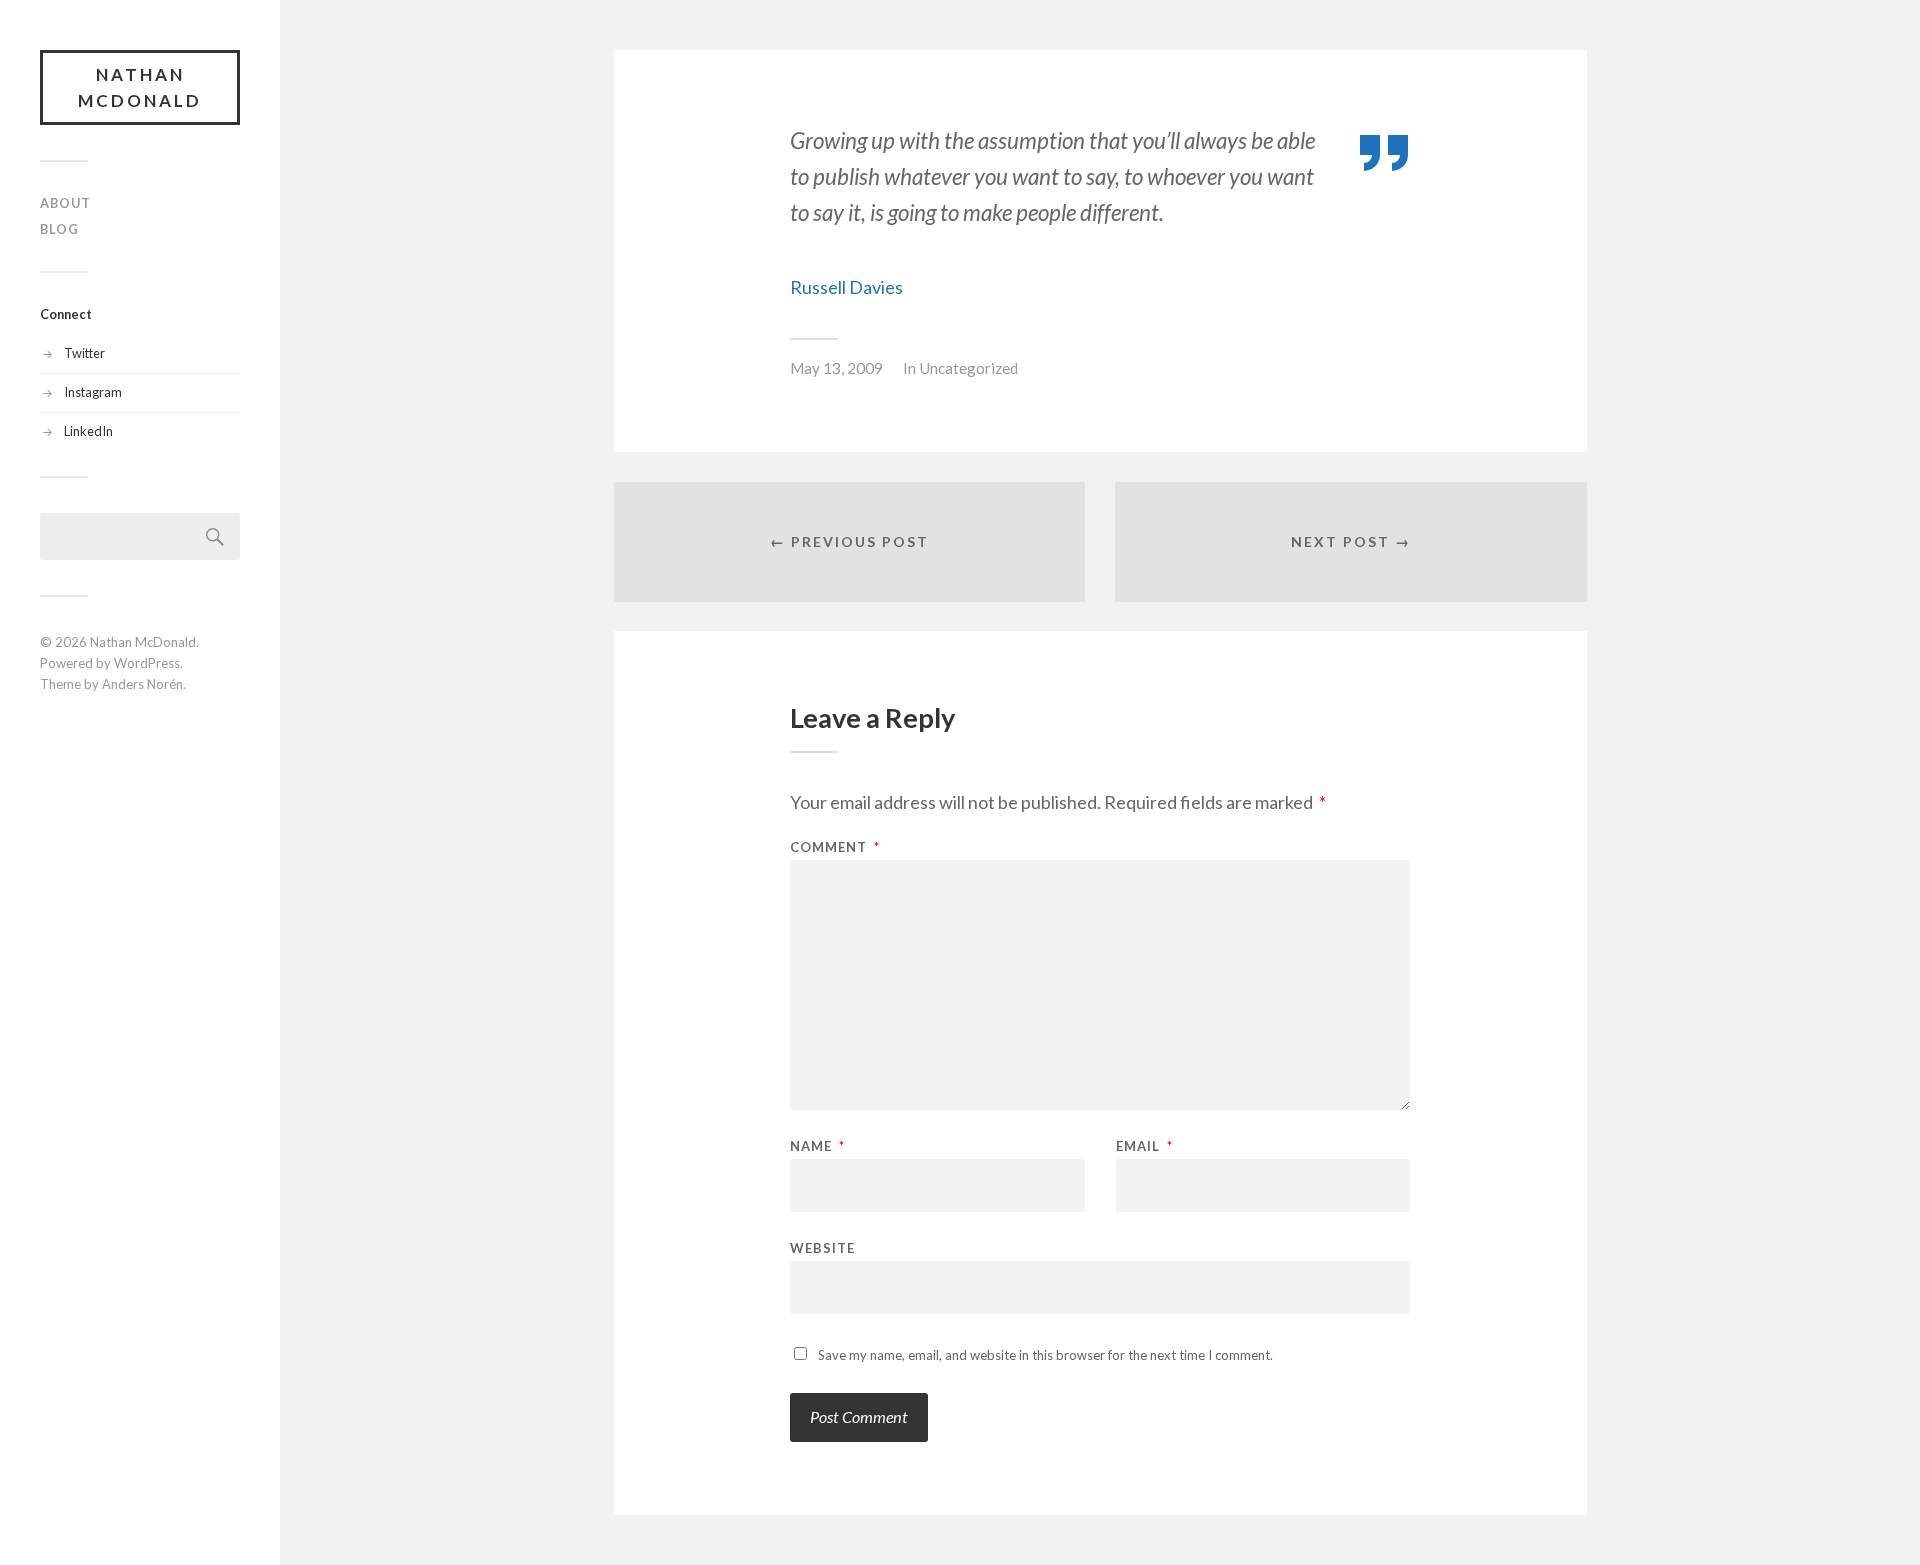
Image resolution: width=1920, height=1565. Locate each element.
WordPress (147, 663)
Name (817, 1146)
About (65, 203)
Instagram (93, 392)
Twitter (84, 353)
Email (1144, 1146)
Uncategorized (968, 368)
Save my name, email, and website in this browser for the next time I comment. (1045, 1355)
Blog (59, 229)
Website (822, 1247)
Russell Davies (846, 287)
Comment (835, 847)
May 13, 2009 (836, 368)
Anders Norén (142, 684)
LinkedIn (88, 431)
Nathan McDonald (140, 87)
